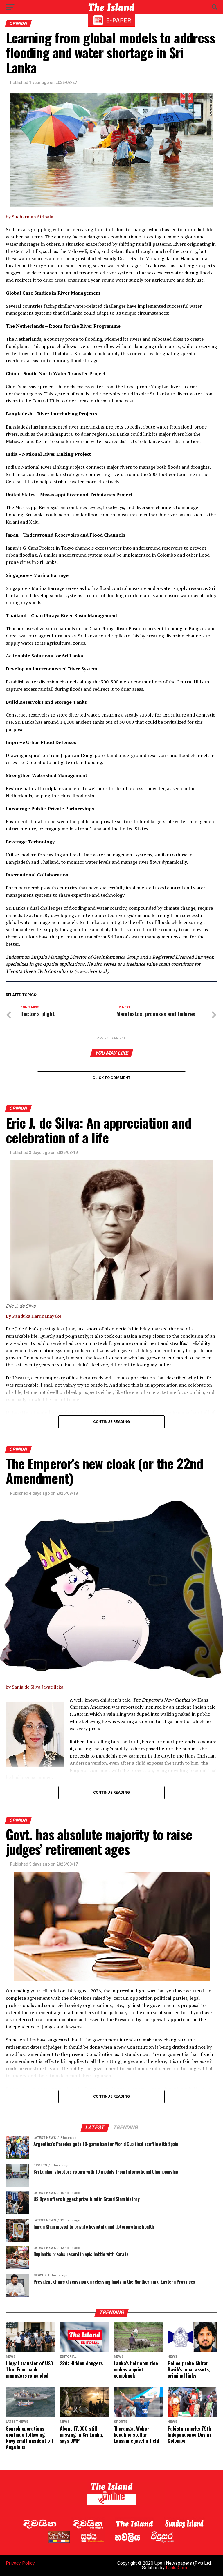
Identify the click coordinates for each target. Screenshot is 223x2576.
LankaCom (176, 2568)
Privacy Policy (20, 2563)
